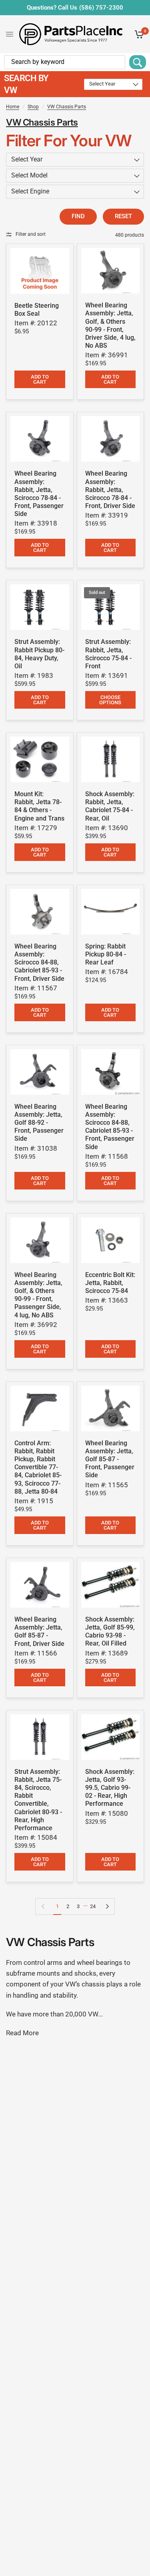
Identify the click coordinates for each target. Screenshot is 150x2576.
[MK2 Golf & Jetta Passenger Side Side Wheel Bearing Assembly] (111, 1409)
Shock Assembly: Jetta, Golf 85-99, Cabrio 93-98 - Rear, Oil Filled (110, 1631)
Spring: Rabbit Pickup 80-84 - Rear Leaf (106, 954)
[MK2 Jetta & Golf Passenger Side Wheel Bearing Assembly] (40, 1072)
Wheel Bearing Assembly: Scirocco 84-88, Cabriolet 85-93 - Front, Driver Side (39, 962)
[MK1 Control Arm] (40, 1409)
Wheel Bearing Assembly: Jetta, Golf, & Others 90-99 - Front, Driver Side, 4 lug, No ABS (110, 325)
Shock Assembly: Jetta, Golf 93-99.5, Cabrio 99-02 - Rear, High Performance (110, 1788)
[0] (138, 34)
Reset (123, 216)
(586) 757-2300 (101, 8)
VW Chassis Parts (67, 107)
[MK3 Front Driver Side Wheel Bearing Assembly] (111, 271)
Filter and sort (31, 234)
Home (13, 107)
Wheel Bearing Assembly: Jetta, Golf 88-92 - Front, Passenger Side (39, 1123)
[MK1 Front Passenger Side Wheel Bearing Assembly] (40, 439)
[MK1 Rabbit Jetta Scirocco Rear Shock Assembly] (40, 1737)
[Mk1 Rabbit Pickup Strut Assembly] (40, 607)
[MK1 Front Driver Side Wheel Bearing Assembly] (111, 439)
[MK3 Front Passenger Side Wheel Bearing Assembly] (40, 1240)
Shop (33, 107)
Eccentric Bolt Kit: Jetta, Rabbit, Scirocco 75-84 (110, 1283)
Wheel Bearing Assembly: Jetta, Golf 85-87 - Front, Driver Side (39, 1631)
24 (93, 1906)
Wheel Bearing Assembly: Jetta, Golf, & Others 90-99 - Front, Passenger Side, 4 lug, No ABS (38, 1295)
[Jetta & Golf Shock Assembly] (111, 1585)
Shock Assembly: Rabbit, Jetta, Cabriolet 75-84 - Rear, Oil (110, 806)
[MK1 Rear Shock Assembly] (111, 759)
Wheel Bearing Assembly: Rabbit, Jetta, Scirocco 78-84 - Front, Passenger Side (39, 494)
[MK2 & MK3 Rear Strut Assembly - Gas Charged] (111, 1737)
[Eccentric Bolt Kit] (111, 1240)
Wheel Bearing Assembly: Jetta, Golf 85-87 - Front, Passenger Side (110, 1459)
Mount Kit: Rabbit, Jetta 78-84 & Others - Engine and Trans (39, 806)
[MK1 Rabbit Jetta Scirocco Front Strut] (111, 607)
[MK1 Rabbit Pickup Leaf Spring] (111, 912)
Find (78, 216)
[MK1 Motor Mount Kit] (40, 759)
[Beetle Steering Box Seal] (40, 271)
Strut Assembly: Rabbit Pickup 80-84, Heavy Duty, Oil (39, 654)
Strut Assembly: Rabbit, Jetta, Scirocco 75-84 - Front (108, 654)
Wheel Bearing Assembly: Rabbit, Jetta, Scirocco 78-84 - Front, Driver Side (110, 490)
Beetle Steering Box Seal (37, 310)
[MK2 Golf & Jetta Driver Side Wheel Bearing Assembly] (40, 1585)
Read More (22, 2033)
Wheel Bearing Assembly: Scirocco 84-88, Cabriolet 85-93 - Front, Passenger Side (110, 1127)
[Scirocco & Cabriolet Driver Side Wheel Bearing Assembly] (40, 912)
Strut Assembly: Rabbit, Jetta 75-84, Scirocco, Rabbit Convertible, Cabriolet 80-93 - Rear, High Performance (38, 1800)
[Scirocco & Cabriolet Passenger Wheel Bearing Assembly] (111, 1072)
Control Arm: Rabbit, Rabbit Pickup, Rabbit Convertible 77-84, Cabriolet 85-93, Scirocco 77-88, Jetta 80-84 (38, 1467)
